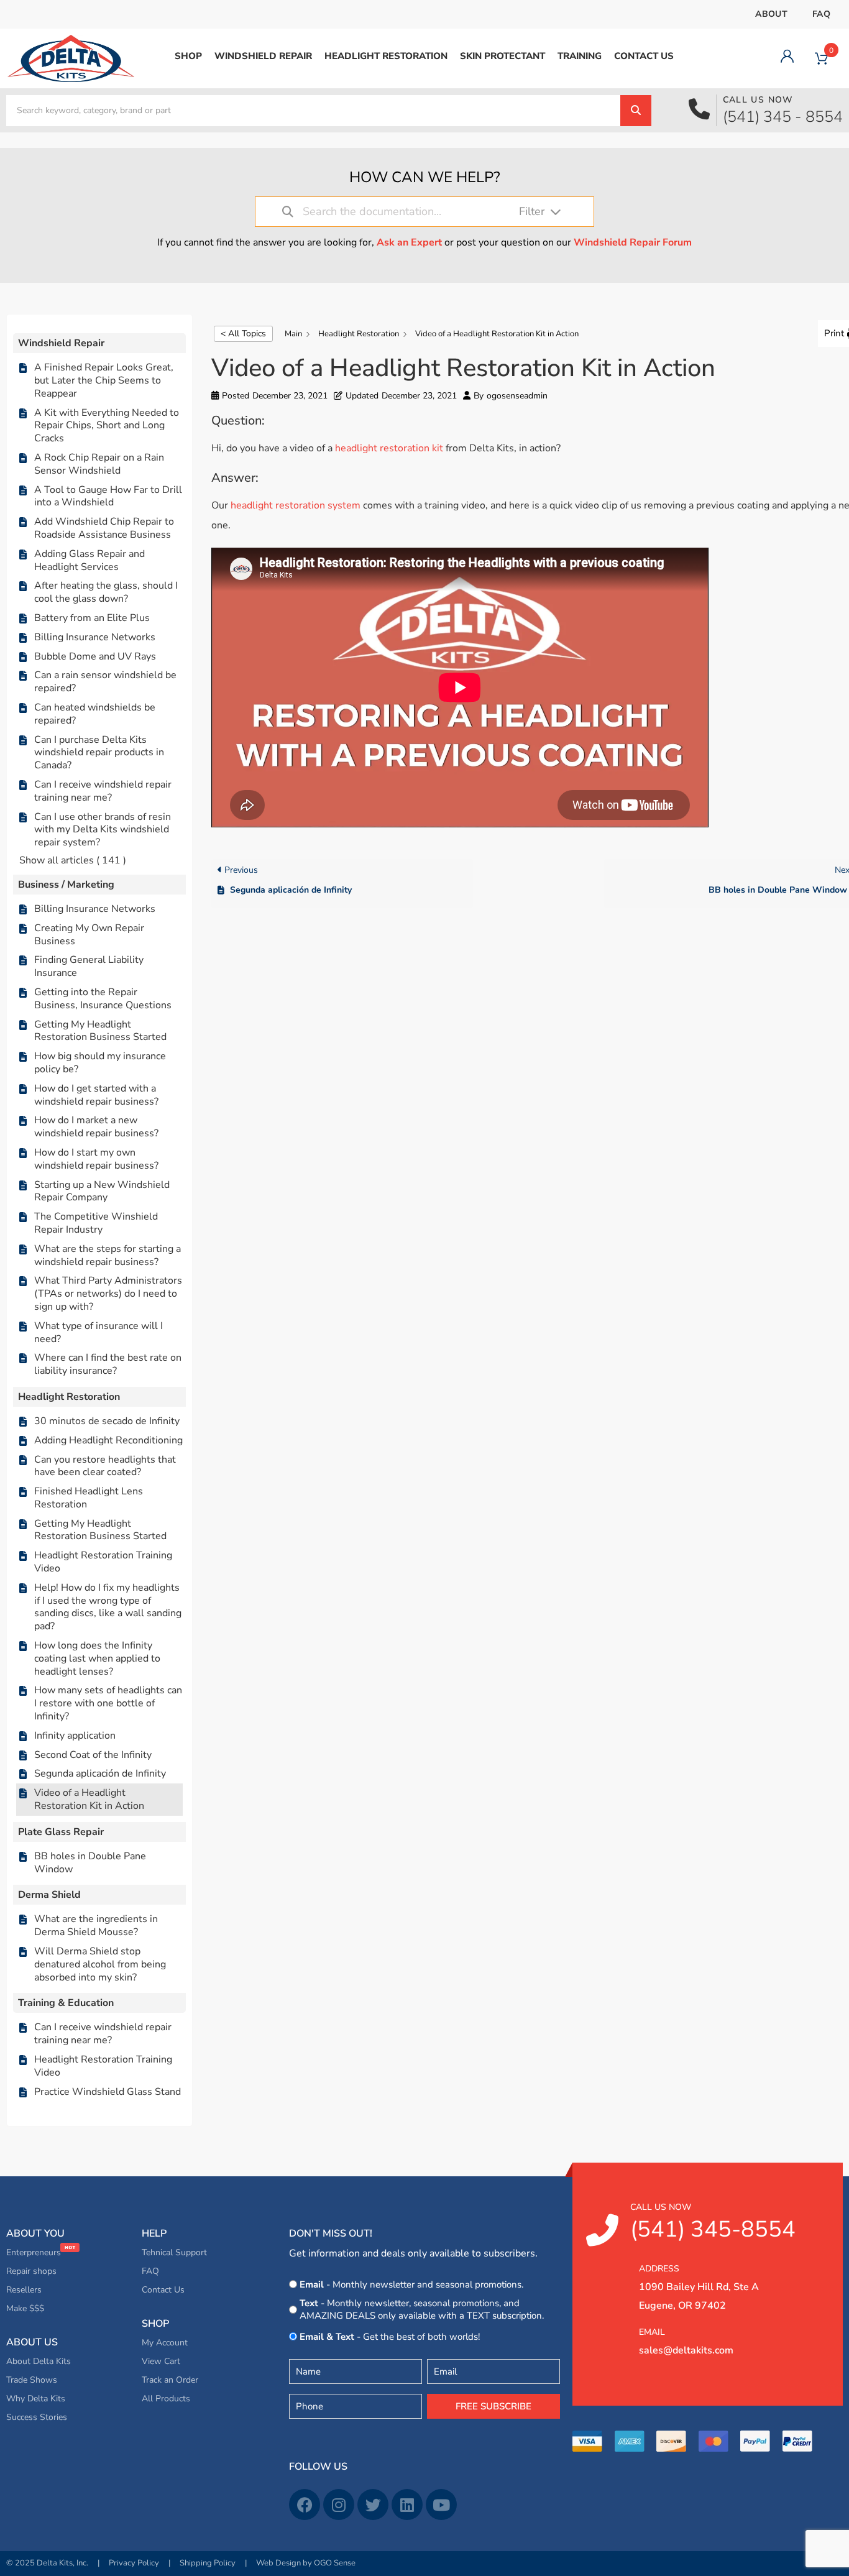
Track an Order (170, 2380)
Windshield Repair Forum (633, 242)
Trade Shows (32, 2380)
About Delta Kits (39, 2361)
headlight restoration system (296, 505)
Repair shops (31, 2271)
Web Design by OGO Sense (306, 2563)
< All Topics (243, 333)
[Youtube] (441, 2505)
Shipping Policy (208, 2563)
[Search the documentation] (288, 212)
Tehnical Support (174, 2252)
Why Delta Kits (36, 2399)
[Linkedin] (407, 2505)
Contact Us (163, 2290)
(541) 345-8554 (713, 2223)
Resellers (24, 2290)
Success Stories (37, 2417)
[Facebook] (305, 2505)
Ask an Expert (409, 242)
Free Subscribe (493, 2406)
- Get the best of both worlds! (390, 2337)
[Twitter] (373, 2505)
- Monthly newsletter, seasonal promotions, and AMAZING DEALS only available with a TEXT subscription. (422, 2309)
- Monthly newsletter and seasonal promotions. (411, 2284)
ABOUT (771, 14)
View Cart (161, 2361)
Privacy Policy (134, 2563)
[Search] (636, 111)
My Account (165, 2343)
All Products (166, 2399)
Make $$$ (25, 2308)
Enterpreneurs (35, 2252)
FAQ (821, 14)
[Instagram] (339, 2505)
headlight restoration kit (389, 448)
